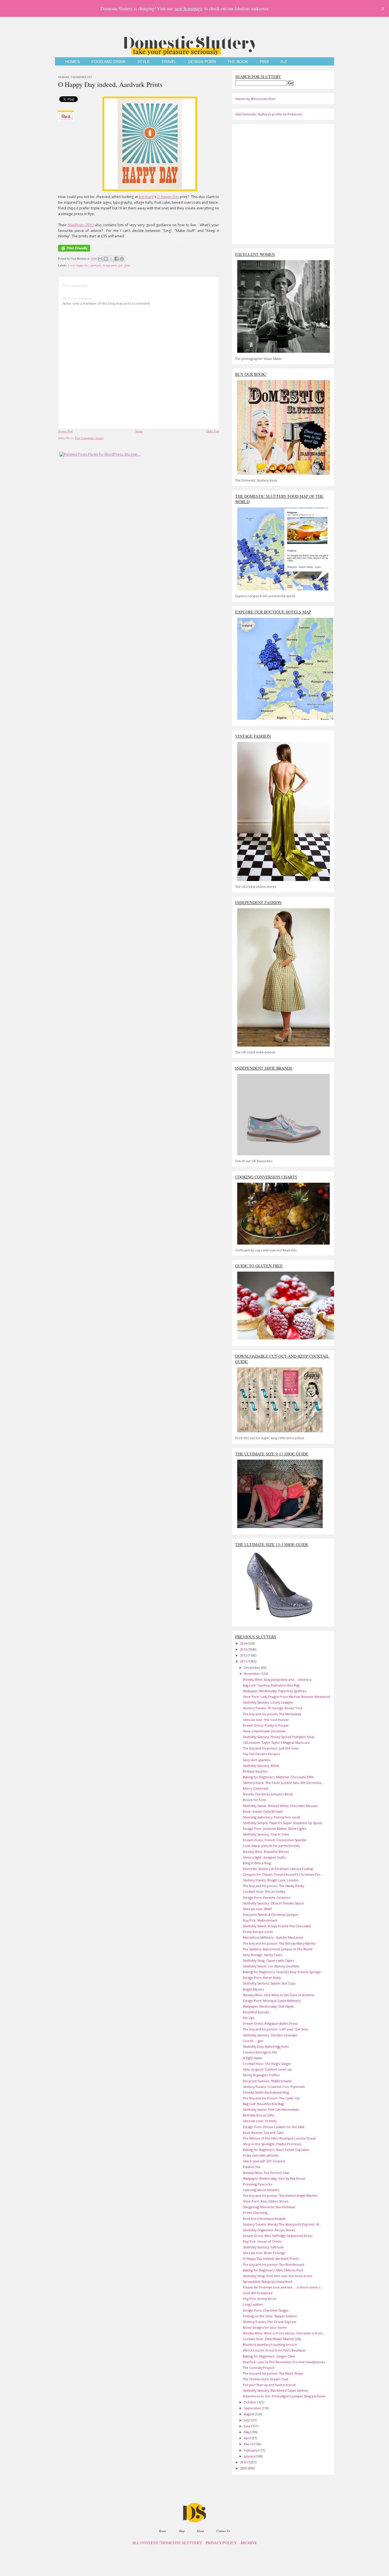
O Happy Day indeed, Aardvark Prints (110, 84)
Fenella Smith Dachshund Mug (266, 2092)
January (250, 2456)
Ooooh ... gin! (253, 2041)
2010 (244, 2462)
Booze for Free (254, 1800)
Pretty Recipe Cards (258, 1932)
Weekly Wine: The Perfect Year (266, 2173)
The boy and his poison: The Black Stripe (273, 2373)
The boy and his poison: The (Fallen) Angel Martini (280, 2195)
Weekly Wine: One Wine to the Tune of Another (279, 1995)
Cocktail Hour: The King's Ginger (267, 2064)
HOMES (72, 62)
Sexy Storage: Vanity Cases (263, 1955)
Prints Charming (255, 2213)
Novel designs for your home (265, 2327)
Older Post (212, 431)
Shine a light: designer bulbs (264, 1857)
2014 (244, 1643)
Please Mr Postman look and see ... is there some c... (283, 2287)
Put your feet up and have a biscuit (269, 2385)
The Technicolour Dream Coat (266, 2379)
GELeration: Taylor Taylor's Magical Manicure (276, 1742)
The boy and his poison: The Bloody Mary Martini (279, 1943)
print (127, 265)
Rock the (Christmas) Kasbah (264, 2219)
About (200, 2531)
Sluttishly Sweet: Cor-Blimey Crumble (271, 1966)
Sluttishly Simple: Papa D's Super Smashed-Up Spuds (282, 1823)
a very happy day (78, 265)
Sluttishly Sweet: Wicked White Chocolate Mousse (280, 1806)
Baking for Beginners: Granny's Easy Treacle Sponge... (283, 1972)
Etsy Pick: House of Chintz (262, 2241)
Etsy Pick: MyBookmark (260, 1920)
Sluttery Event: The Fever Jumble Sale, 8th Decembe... (283, 1783)
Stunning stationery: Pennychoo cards (272, 1817)
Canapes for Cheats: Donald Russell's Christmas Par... (283, 1874)
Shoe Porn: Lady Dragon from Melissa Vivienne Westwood (286, 1697)
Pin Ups (249, 2018)
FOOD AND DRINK (108, 62)
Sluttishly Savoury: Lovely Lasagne (268, 1702)
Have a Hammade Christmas (264, 1731)
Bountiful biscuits (256, 2012)
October (251, 2402)
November (252, 1674)
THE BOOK (238, 62)
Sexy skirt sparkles (257, 1760)
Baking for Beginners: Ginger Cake (269, 2356)
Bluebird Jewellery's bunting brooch (270, 2344)
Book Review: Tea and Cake (263, 2133)
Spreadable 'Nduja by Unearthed (268, 2282)
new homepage (189, 8)
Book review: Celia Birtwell (263, 1811)
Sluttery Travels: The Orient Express (270, 2322)
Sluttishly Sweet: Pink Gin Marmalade (271, 2109)
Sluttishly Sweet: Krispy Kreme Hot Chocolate (277, 1926)
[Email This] (100, 259)
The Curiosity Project (259, 2368)
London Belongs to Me (260, 2052)
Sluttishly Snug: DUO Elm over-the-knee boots (278, 2276)
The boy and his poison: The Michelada (272, 1714)
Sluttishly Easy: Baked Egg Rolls (266, 2046)
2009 (244, 2468)
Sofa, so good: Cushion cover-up (267, 2069)
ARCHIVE (249, 2543)
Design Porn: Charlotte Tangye (266, 2310)
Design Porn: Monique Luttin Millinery (272, 2001)
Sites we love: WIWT (257, 1909)
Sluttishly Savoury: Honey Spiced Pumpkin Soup (279, 1737)
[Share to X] (111, 259)
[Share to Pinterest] (122, 259)
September (253, 2408)
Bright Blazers (253, 1989)
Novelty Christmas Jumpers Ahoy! (268, 1794)
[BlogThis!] (106, 259)
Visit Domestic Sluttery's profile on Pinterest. (269, 114)
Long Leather (253, 2304)
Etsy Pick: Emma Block (260, 2299)
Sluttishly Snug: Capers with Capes (268, 1960)
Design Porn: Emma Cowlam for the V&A (274, 2127)
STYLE (144, 62)
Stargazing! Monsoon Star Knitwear (269, 2207)
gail (120, 265)
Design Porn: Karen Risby (262, 1978)
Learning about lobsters (261, 2190)
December (252, 1668)
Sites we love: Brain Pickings (264, 2253)
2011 (244, 1661)
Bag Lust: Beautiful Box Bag (263, 2104)
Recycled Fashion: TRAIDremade (267, 2081)
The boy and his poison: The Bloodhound (274, 2264)
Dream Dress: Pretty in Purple (266, 1725)
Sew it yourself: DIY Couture (264, 2161)
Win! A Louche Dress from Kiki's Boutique (274, 2350)
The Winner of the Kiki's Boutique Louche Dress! (279, 2138)
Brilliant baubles (255, 1771)
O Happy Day (168, 197)
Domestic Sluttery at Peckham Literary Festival (278, 1869)
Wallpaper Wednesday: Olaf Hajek (268, 2006)
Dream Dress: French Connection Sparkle (275, 1840)
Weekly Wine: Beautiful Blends (266, 1852)
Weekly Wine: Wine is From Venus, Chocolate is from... (284, 2333)
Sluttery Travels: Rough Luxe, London (271, 1880)
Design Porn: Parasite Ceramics (267, 1897)
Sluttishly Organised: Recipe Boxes (269, 2230)
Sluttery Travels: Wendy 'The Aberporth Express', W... (282, 2224)
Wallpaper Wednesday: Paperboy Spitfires (274, 1691)
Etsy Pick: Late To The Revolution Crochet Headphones (284, 2362)
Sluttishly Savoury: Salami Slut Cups (269, 1983)
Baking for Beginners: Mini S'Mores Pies (273, 2270)
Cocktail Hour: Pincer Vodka (264, 1891)
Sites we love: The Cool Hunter (266, 1720)
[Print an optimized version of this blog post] (74, 252)
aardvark (95, 265)
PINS (264, 62)
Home (139, 431)
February (251, 2450)
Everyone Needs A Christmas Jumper (271, 1915)
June (248, 2426)
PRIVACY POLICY (221, 2543)
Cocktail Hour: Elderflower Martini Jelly (272, 2339)
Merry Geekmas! (256, 1788)
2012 (244, 1655)
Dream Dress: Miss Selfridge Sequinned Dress (278, 2236)
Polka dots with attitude (261, 2155)
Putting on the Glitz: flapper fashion (270, 2316)
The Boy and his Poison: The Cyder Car (272, 2098)
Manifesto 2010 (81, 225)
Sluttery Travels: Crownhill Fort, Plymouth (274, 2087)
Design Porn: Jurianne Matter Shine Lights (275, 1829)
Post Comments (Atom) (89, 438)
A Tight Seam (253, 2058)
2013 (244, 1649)
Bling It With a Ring (257, 1863)
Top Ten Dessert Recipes (261, 1754)
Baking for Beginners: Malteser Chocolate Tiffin (278, 1777)
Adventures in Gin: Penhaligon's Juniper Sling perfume (284, 2396)
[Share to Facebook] (116, 259)
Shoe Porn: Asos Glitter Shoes (266, 2201)
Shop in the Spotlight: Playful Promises (272, 2144)
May (247, 2432)
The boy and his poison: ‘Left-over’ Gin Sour (276, 2029)
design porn (109, 265)
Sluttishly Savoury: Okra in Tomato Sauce (273, 1903)
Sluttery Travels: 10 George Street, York (273, 1708)
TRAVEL (169, 62)
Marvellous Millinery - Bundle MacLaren (273, 1937)
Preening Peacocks (257, 2184)
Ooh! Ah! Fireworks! (258, 2293)
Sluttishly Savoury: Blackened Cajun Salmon (276, 2390)
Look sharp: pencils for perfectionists (271, 1846)
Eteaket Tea (252, 2167)
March (249, 2444)
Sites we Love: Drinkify (260, 2121)
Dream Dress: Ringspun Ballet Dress (270, 2023)
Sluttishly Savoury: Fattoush (263, 2247)
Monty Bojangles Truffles (261, 2075)
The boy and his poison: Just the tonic (271, 1748)
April (248, 2438)
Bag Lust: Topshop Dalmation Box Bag (271, 1685)
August (249, 2414)
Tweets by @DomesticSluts (255, 99)
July (247, 2420)
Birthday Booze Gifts (258, 2115)
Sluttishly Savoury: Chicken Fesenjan (270, 2035)
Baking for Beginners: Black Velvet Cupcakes (276, 2150)
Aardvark (146, 197)
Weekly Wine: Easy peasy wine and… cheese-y (277, 1679)
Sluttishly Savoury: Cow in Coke (266, 1834)
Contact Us (223, 2531)
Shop (182, 2531)
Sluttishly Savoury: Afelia (261, 1766)
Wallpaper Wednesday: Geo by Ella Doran (274, 2178)
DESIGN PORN (202, 62)
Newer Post (65, 431)
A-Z (284, 62)
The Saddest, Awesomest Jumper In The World (278, 1949)
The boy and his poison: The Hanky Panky (274, 1886)
